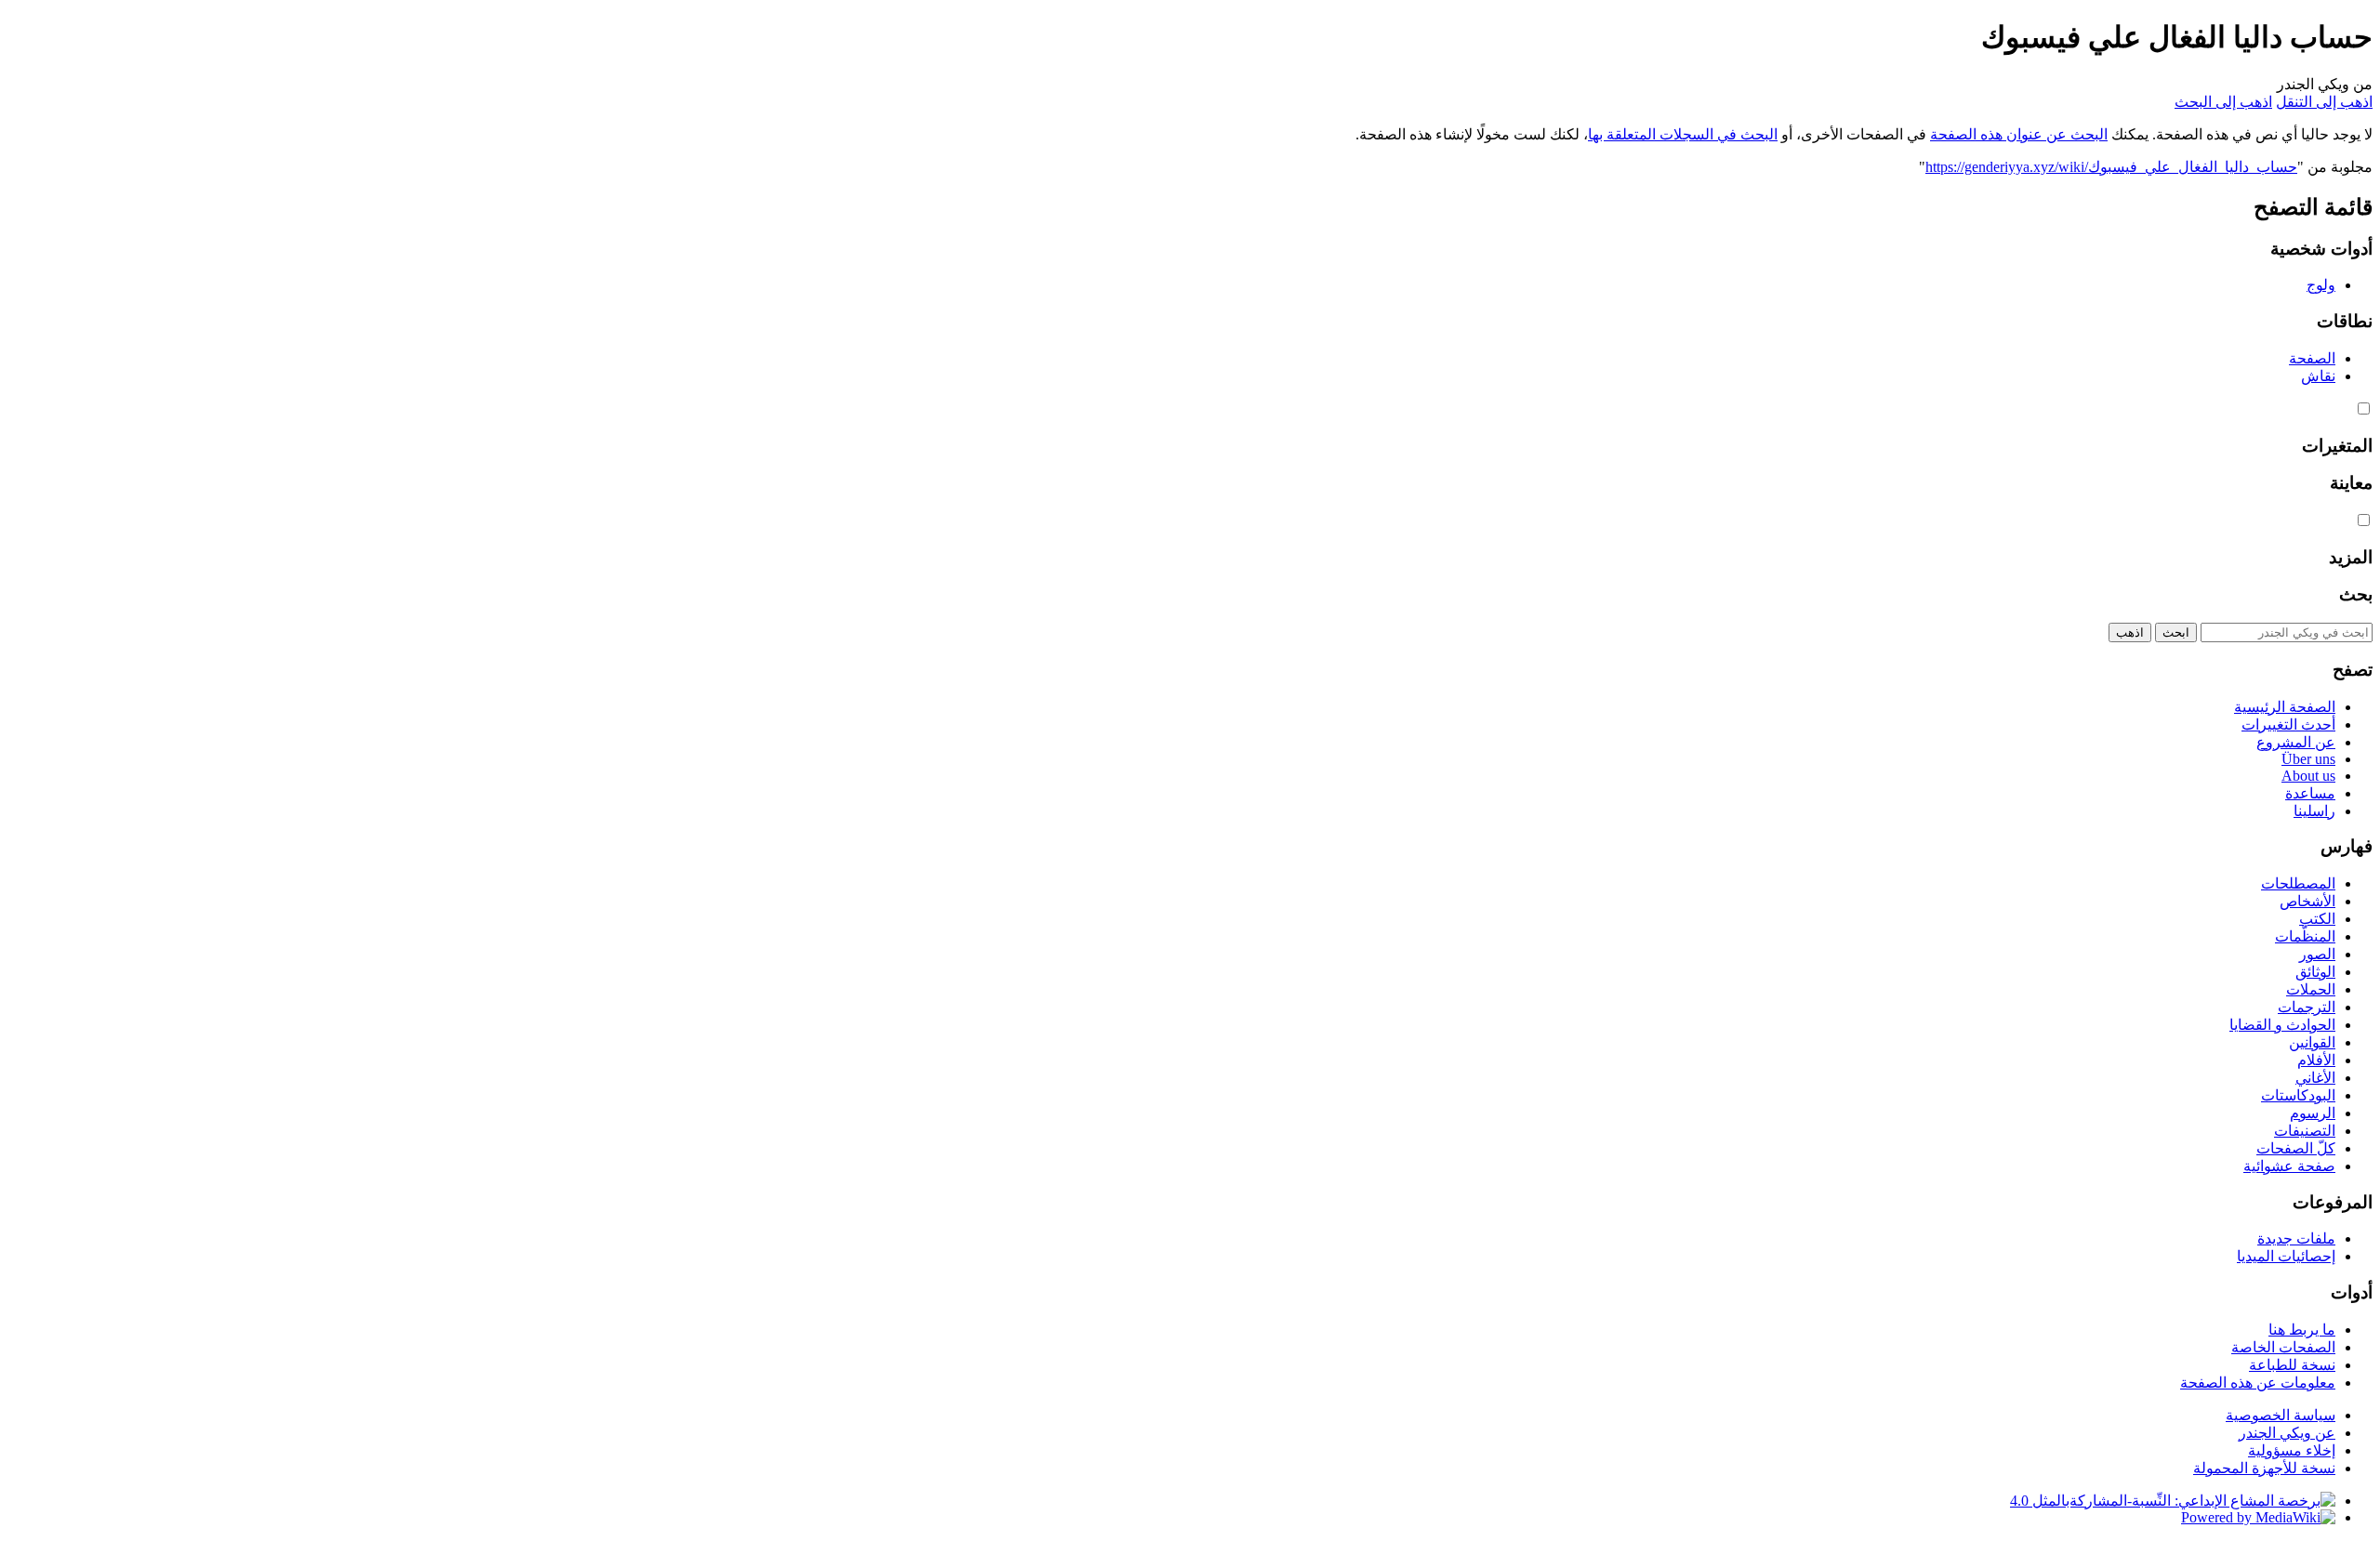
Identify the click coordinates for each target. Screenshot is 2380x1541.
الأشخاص (2307, 901)
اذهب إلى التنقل (2324, 102)
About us (2308, 776)
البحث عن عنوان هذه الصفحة (2019, 134)
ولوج (2321, 285)
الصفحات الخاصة (2283, 1347)
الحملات (2311, 989)
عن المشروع (2296, 742)
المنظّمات (2305, 936)
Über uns (2308, 759)
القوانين (2312, 1042)
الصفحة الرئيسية (2285, 707)
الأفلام (2316, 1060)
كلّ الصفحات (2296, 1148)
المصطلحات (2298, 883)
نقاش (2318, 376)
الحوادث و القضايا (2282, 1025)
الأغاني (2315, 1078)
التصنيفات (2305, 1131)
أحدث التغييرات (2288, 724)
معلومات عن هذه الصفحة (2258, 1383)
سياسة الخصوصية (2281, 1415)
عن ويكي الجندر (2287, 1433)
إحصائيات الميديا (2286, 1256)
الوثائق (2315, 972)
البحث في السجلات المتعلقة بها (1683, 134)
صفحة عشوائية (2289, 1166)
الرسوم (2313, 1113)
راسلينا (2314, 811)
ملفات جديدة (2296, 1238)
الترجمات (2307, 1007)
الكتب (2317, 919)
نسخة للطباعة (2292, 1365)
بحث (2356, 594)
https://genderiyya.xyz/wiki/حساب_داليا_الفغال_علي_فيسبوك (2111, 167)
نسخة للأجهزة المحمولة (2264, 1468)
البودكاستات (2298, 1095)
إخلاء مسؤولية (2292, 1450)
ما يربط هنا (2302, 1330)
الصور (2317, 954)
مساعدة (2310, 793)
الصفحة (2312, 358)
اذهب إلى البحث (2223, 102)
